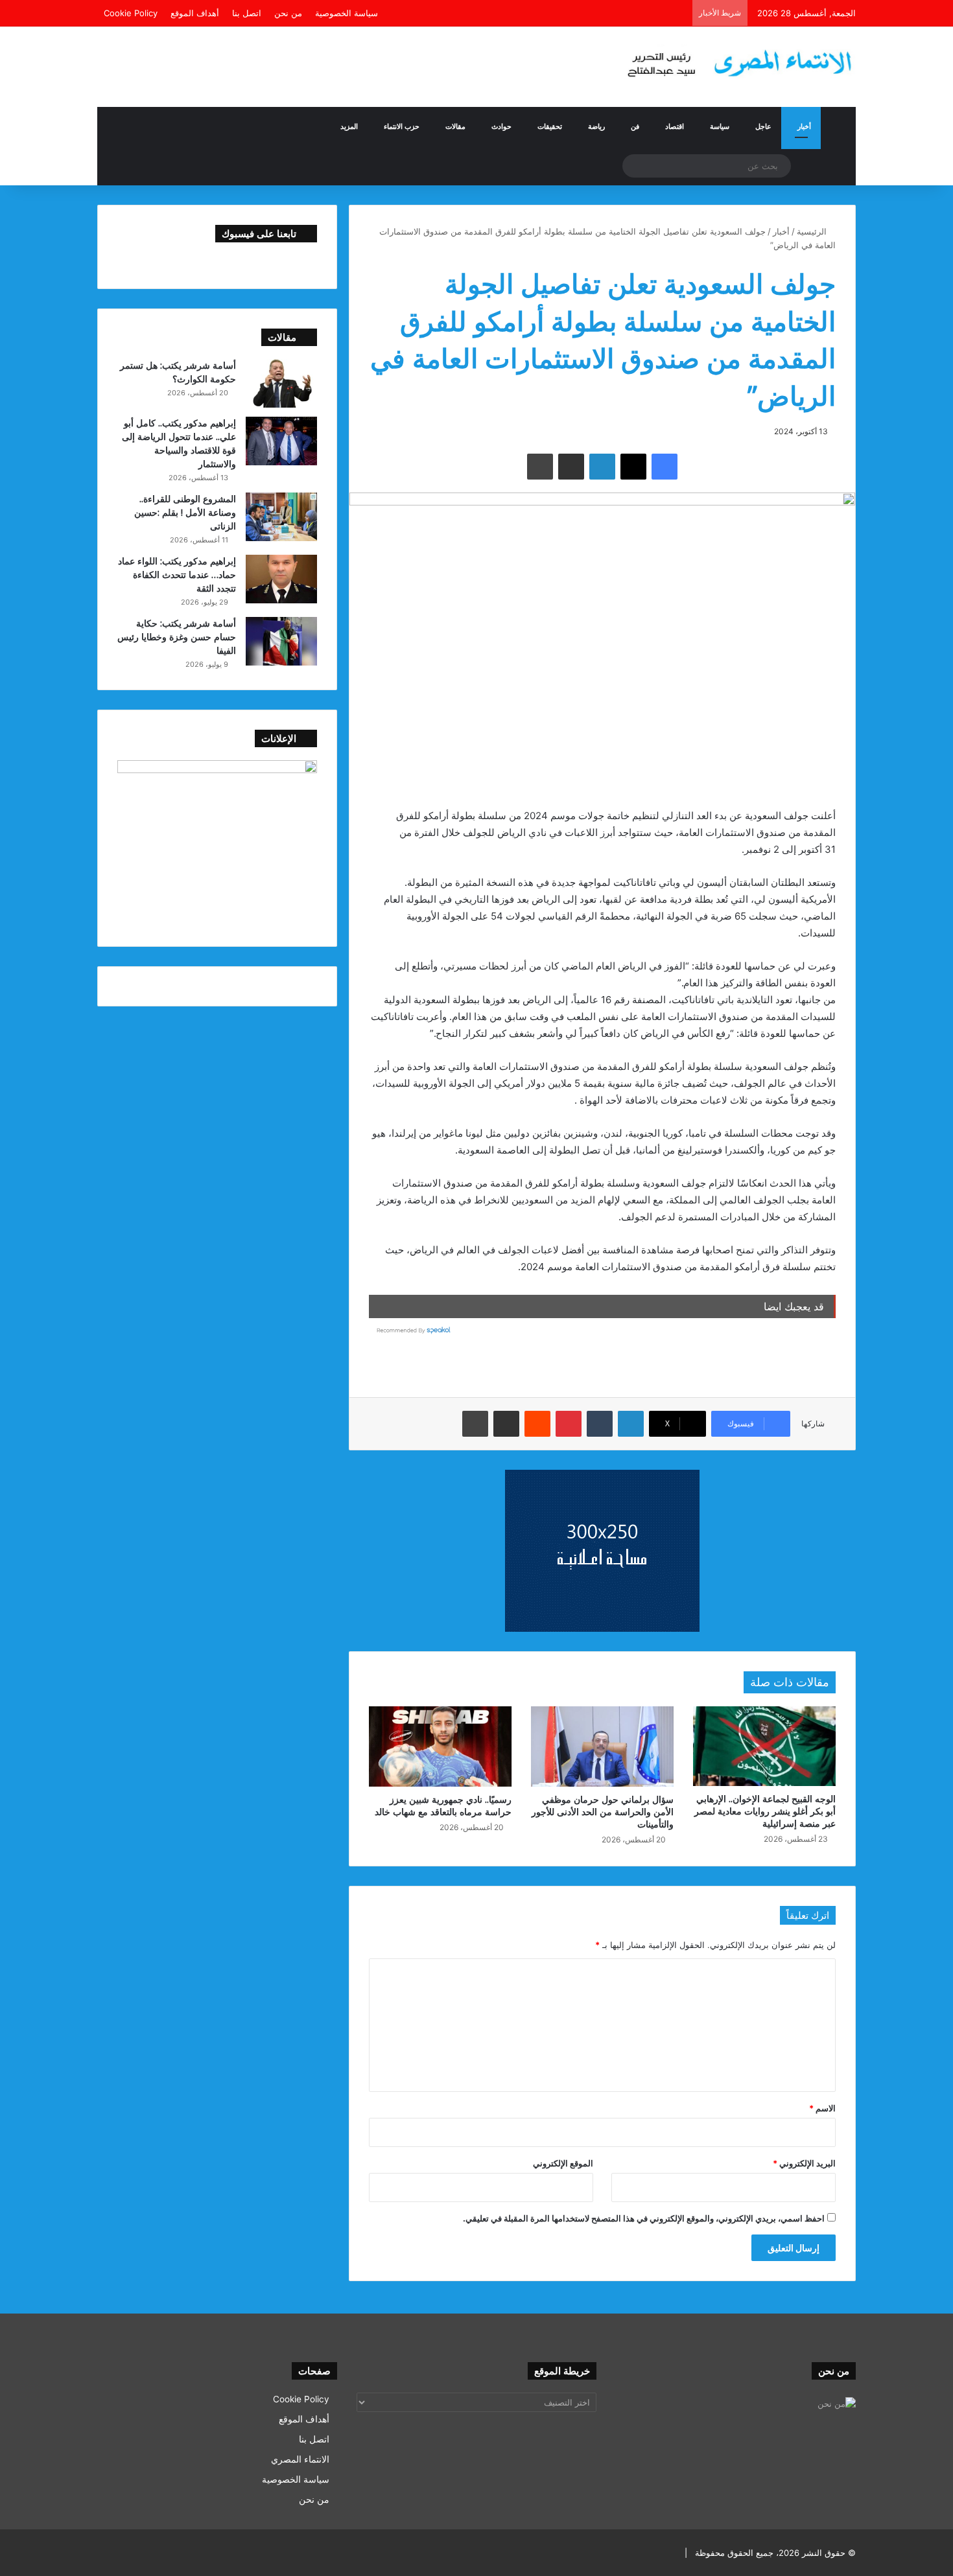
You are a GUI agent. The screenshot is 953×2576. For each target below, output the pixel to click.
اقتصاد (675, 126)
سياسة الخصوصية (347, 13)
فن (635, 126)
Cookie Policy (131, 13)
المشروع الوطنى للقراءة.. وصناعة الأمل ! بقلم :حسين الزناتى (185, 512)
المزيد (349, 126)
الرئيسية (813, 231)
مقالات (455, 126)
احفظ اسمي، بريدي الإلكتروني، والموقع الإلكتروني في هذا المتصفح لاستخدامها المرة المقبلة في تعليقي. (644, 2218)
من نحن (288, 13)
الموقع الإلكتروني (563, 2163)
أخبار (804, 126)
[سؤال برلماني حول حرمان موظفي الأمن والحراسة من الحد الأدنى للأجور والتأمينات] (602, 1746)
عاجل (763, 126)
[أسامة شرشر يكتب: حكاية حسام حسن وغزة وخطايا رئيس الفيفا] (281, 641)
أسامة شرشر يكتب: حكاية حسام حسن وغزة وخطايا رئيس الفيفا (177, 637)
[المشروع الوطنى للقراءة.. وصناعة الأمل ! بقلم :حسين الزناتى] (281, 517)
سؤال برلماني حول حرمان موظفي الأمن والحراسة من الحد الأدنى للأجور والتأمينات (603, 1812)
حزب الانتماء (402, 126)
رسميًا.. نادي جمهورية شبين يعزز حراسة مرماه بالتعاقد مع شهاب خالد (443, 1805)
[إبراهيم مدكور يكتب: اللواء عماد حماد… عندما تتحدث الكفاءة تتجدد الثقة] (281, 579)
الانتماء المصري (300, 2459)
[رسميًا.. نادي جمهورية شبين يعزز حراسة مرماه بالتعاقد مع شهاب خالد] (440, 1746)
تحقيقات (550, 126)
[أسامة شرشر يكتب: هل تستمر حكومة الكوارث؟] (281, 383)
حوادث (501, 126)
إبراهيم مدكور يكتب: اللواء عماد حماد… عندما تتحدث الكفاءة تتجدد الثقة (177, 574)
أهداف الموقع (195, 13)
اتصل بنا (247, 13)
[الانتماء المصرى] (736, 58)
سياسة (720, 126)
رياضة (596, 126)
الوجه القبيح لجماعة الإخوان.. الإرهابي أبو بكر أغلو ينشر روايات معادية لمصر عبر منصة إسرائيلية (765, 1811)
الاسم (822, 2108)
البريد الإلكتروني (804, 2163)
